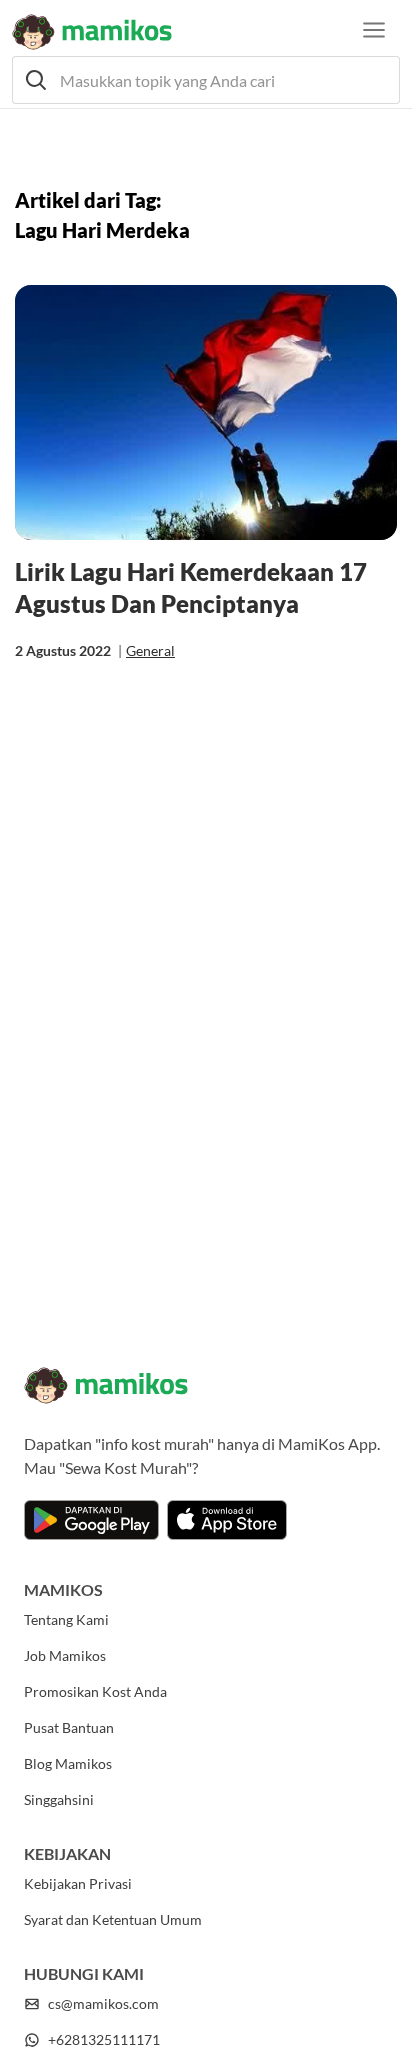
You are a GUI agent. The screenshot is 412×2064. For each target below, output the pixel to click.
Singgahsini (59, 1799)
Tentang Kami (66, 1619)
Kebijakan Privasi (78, 1883)
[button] (206, 80)
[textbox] (206, 80)
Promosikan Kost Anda (95, 1691)
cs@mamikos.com (103, 2003)
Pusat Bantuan (69, 1727)
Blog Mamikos (68, 1763)
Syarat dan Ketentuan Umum (113, 1919)
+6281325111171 (104, 2039)
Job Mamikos (65, 1655)
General (150, 650)
